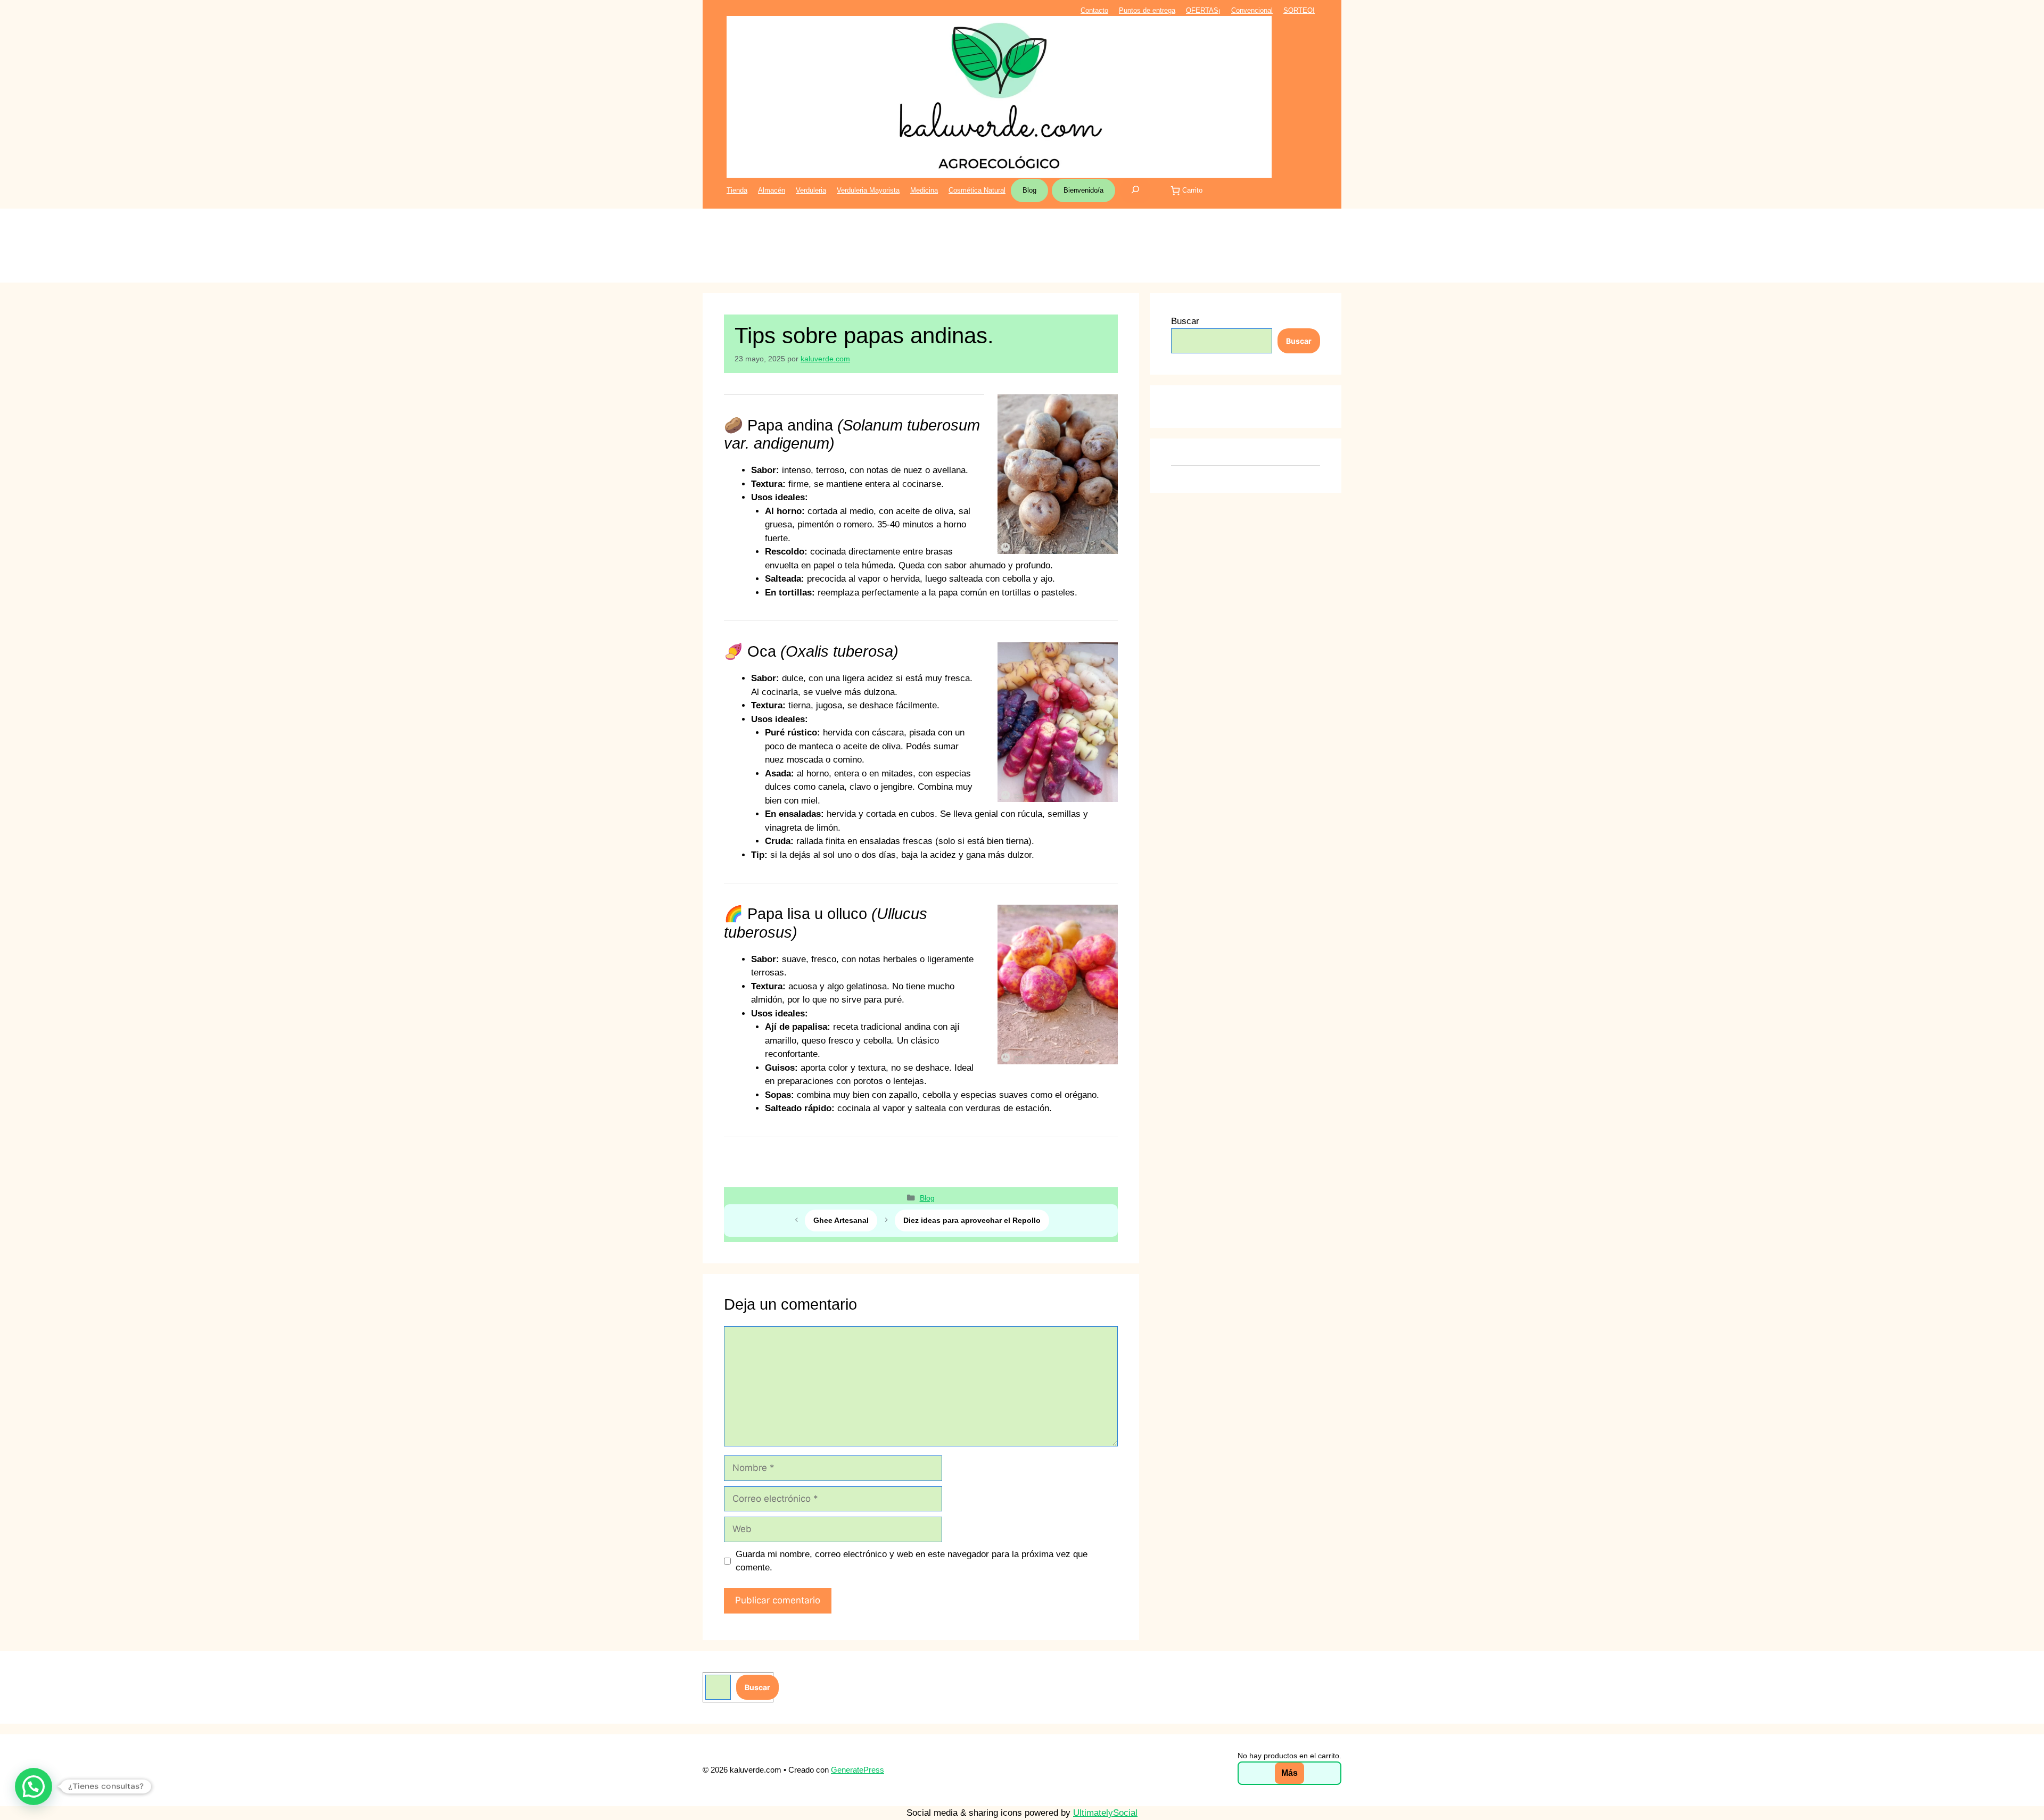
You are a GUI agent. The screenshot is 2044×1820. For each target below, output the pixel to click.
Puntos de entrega (1147, 10)
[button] (34, 1786)
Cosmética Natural (977, 190)
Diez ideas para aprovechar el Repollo (972, 1220)
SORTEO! (1299, 10)
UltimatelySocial (1105, 1813)
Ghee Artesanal (841, 1220)
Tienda (737, 190)
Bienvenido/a (1083, 190)
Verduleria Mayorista (868, 190)
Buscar (1185, 321)
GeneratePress (858, 1770)
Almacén (772, 190)
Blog (1029, 190)
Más (1289, 1773)
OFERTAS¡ (1203, 10)
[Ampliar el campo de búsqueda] (1135, 191)
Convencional (1252, 10)
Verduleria (811, 190)
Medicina (924, 190)
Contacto (1094, 10)
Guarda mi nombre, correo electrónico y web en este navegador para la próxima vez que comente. (912, 1561)
